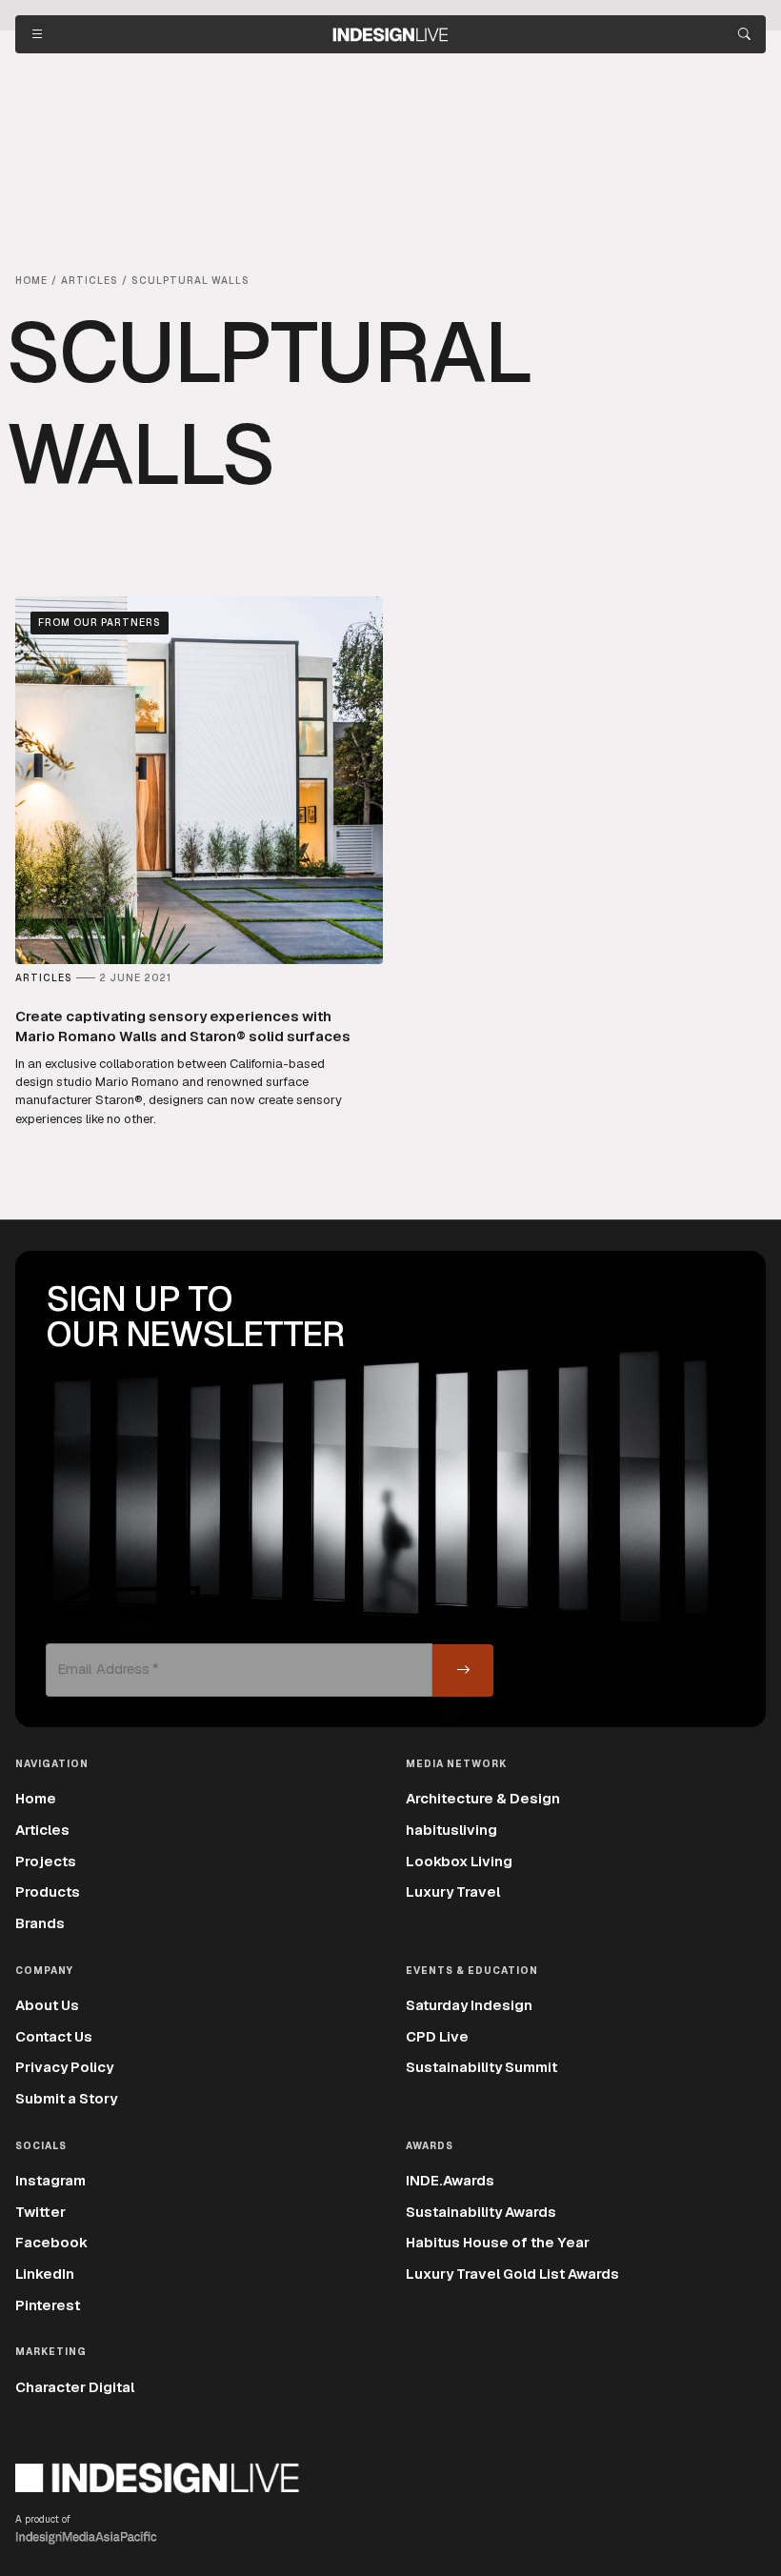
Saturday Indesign (469, 2005)
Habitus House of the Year (498, 2242)
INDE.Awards (450, 2180)
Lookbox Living (459, 1861)
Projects (46, 1861)
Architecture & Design (483, 1798)
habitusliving (451, 1830)
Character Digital (75, 2387)
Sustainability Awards (481, 2212)
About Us (47, 2005)
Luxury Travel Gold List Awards (512, 2274)
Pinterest (48, 2305)
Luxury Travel (453, 1892)
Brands (40, 1923)
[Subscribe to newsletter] (463, 1670)
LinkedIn (45, 2274)
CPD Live (437, 2036)
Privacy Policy (64, 2067)
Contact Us (54, 2036)
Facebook (51, 2242)
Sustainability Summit (481, 2067)
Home (36, 1798)
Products (48, 1892)
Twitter (40, 2212)
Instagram (50, 2180)
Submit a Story (66, 2098)
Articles (42, 1830)
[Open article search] (744, 34)
